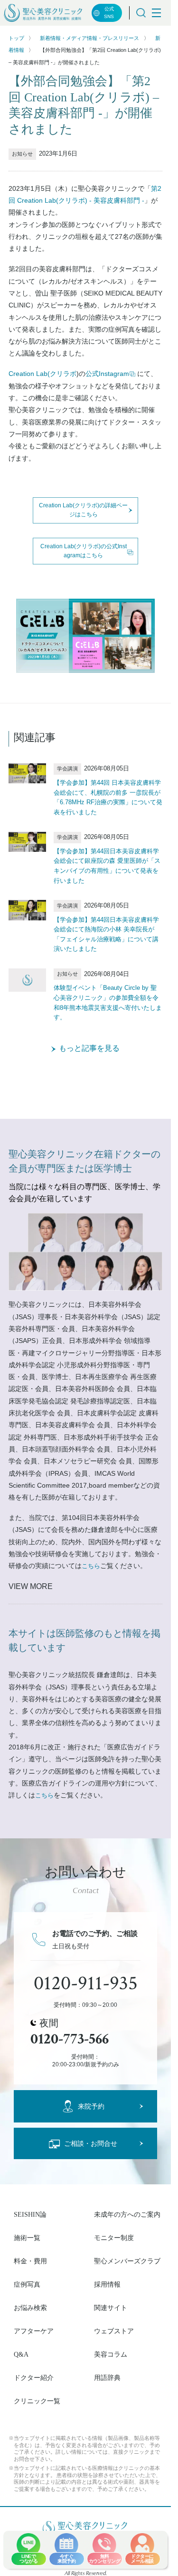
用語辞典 (107, 2378)
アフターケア (34, 2331)
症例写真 (27, 2284)
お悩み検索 (30, 2308)
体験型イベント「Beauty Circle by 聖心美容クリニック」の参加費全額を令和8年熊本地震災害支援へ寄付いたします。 (108, 1002)
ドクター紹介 (34, 2378)
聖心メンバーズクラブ (127, 2261)
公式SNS (109, 13)
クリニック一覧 (37, 2401)
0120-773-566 (70, 2039)
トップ (16, 38)
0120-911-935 (86, 1984)
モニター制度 (114, 2238)
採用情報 (107, 2284)
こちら (91, 1566)
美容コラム (111, 2354)
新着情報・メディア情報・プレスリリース (89, 38)
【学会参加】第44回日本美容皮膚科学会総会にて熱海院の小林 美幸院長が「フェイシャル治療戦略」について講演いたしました (106, 934)
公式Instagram (107, 374)
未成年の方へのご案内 (127, 2214)
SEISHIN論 (30, 2214)
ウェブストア (114, 2331)
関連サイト (111, 2308)
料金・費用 (30, 2261)
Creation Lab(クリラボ (42, 374)
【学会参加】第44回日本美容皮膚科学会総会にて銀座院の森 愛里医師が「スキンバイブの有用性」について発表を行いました (107, 866)
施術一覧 (27, 2238)
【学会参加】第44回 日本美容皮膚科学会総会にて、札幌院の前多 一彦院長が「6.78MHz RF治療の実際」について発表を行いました (108, 797)
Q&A (21, 2354)
